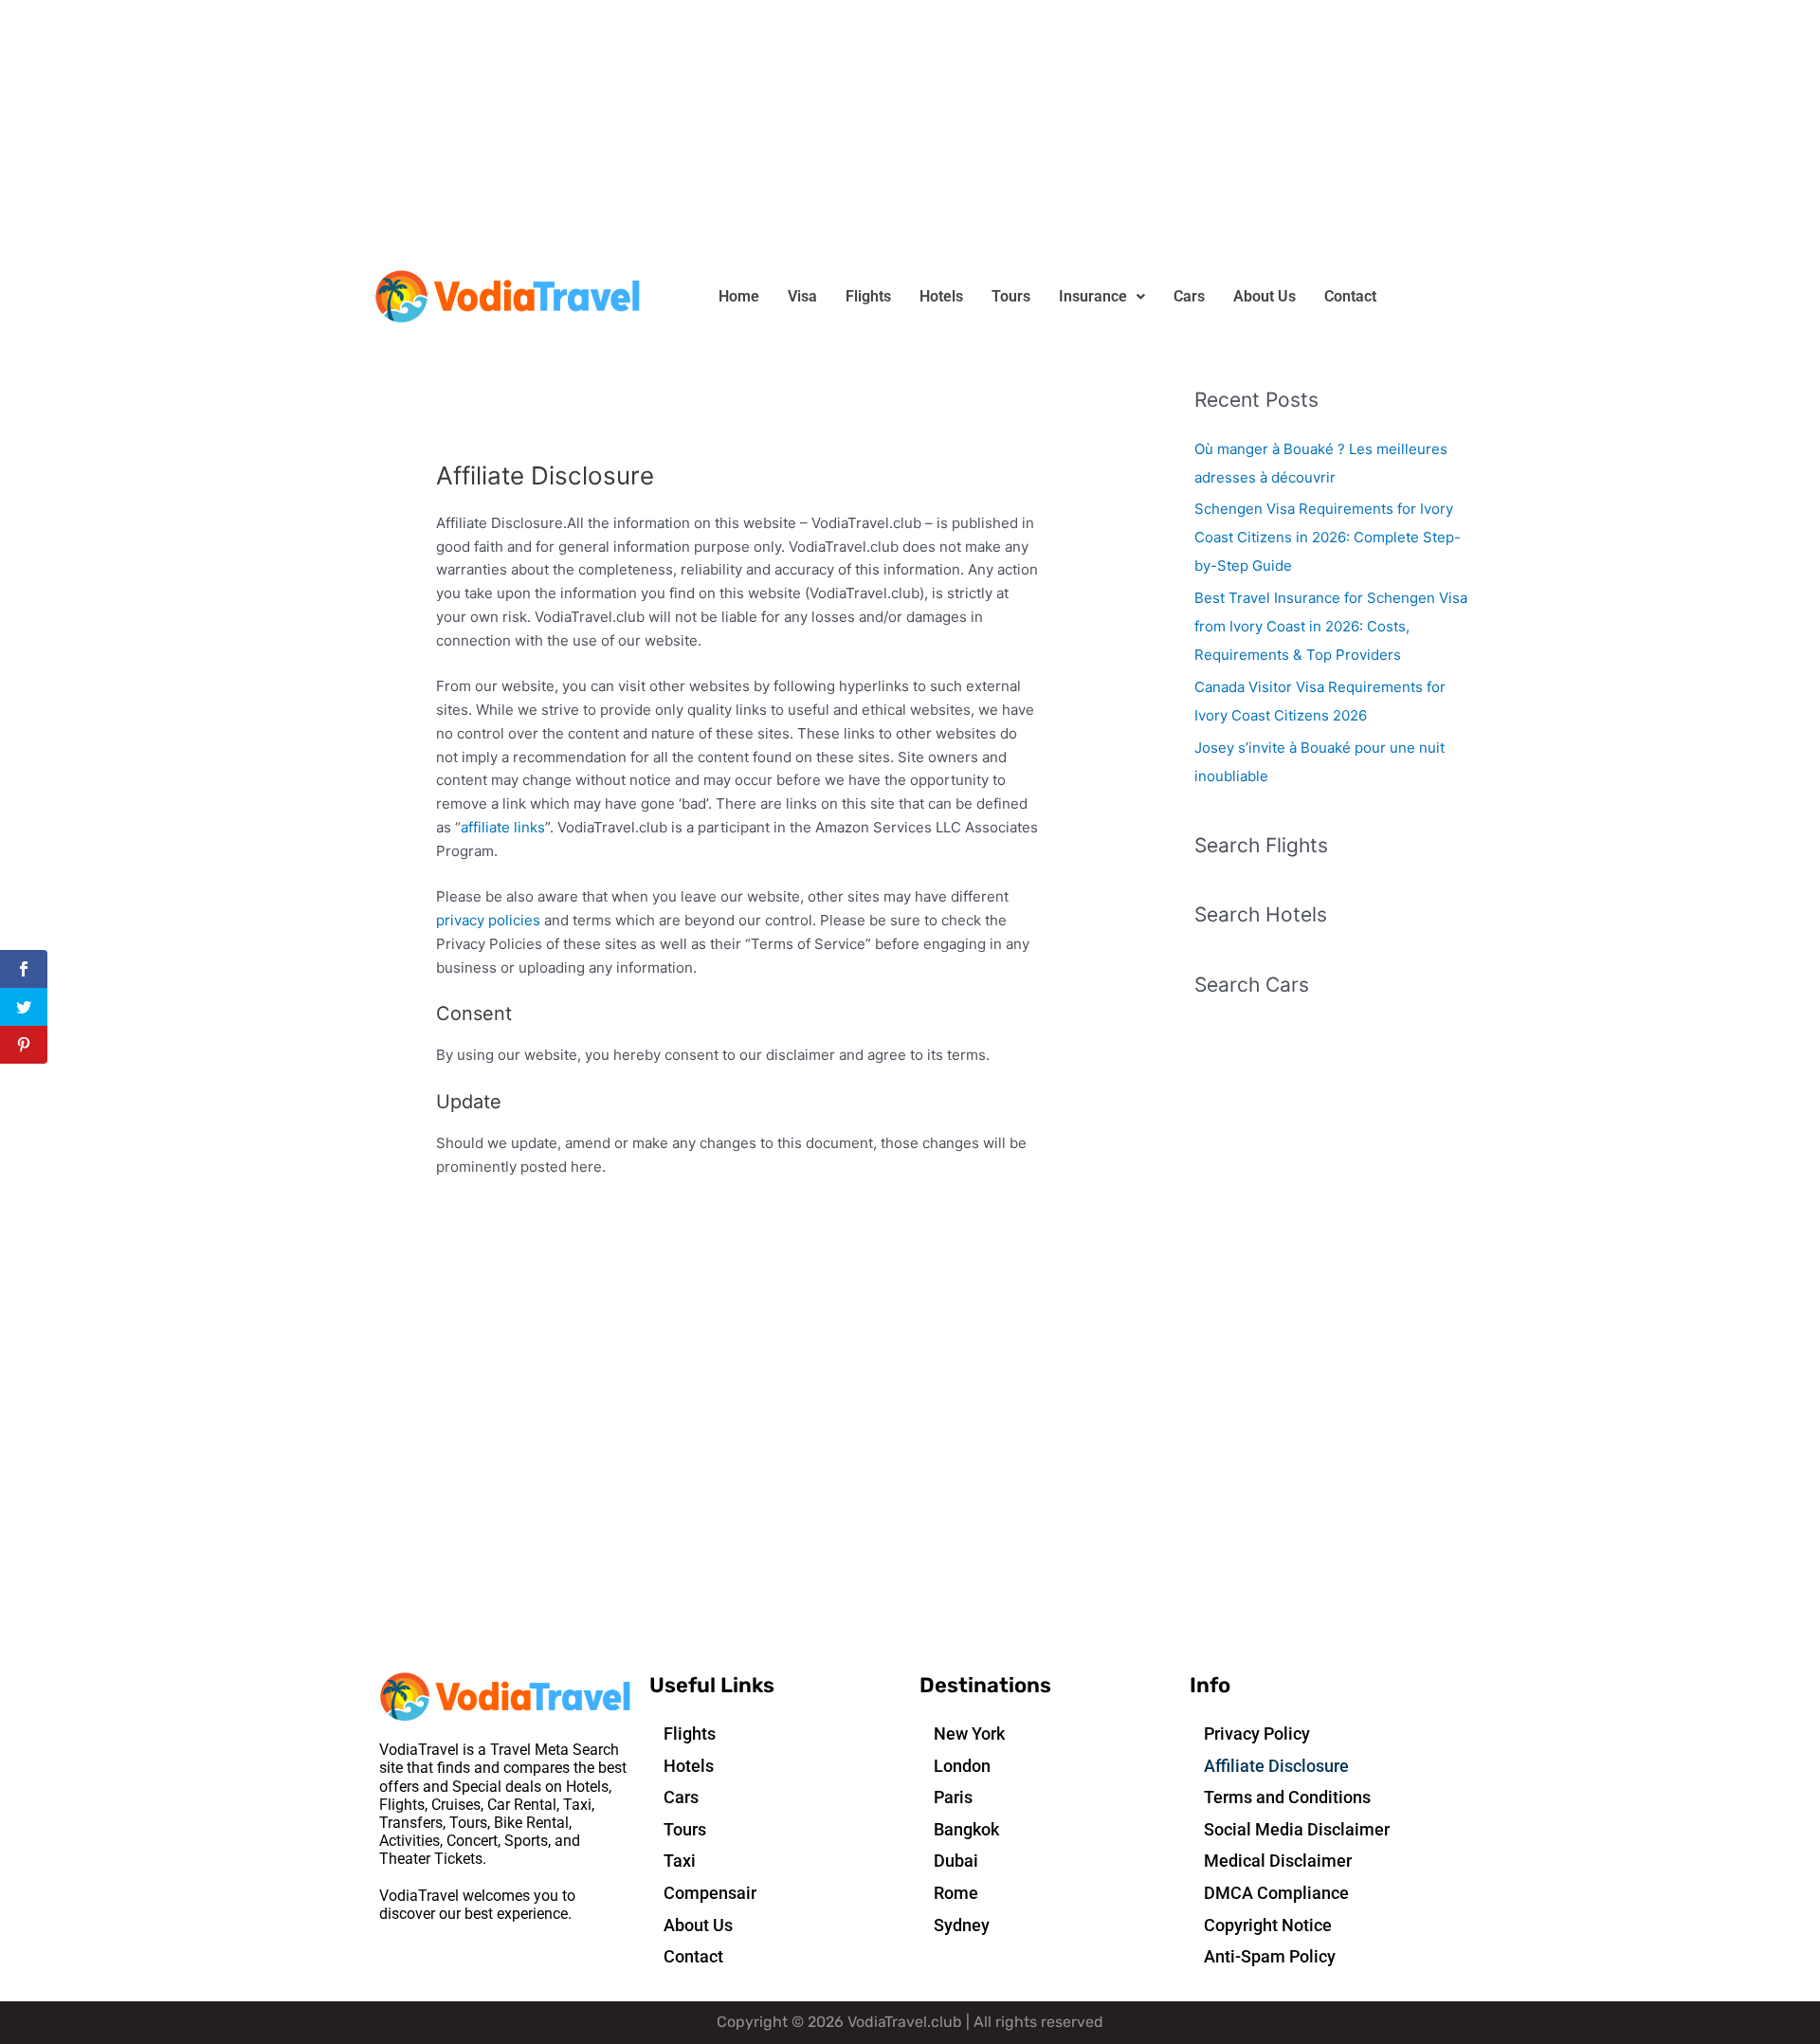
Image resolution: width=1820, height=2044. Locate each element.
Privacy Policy (1257, 1734)
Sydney (962, 1925)
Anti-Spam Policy (1270, 1956)
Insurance (1093, 296)
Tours (1011, 296)
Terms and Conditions (1287, 1797)
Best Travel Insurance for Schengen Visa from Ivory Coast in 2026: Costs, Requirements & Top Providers (1331, 626)
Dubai (956, 1861)
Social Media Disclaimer (1297, 1829)
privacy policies (488, 920)
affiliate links (503, 827)
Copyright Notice (1268, 1925)
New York (969, 1734)
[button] (1102, 297)
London (962, 1766)
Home (739, 296)
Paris (953, 1797)
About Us (1265, 296)
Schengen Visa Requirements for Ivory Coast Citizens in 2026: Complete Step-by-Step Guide (1328, 537)
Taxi (680, 1861)
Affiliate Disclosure (1276, 1766)
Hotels (941, 296)
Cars (1189, 296)
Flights (868, 296)
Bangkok (966, 1829)
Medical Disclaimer (1278, 1861)
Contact (1350, 296)
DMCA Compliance (1276, 1893)
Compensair (710, 1893)
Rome (956, 1893)
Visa (802, 296)
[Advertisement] (569, 133)
